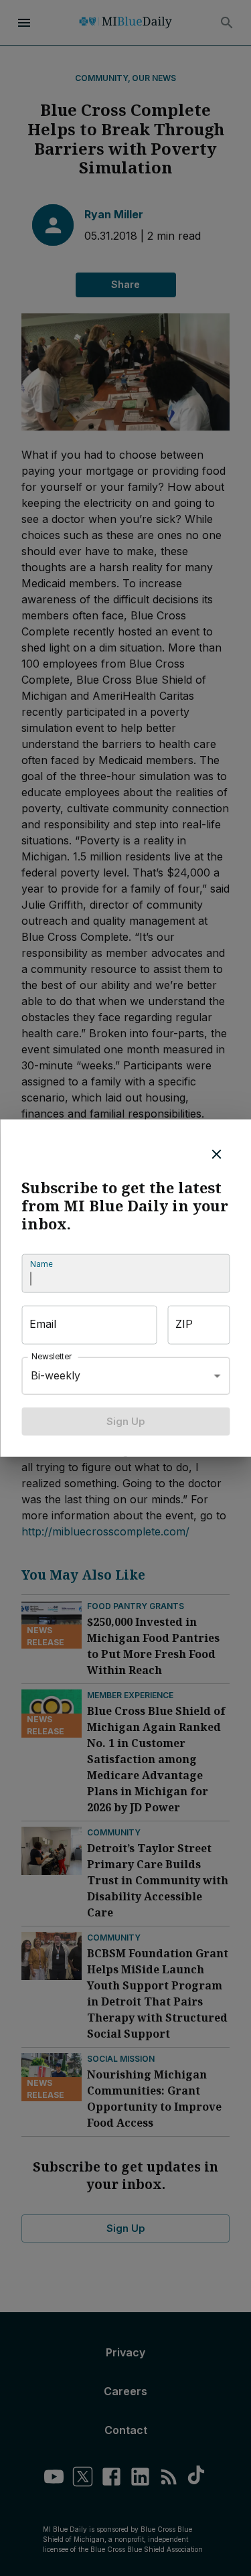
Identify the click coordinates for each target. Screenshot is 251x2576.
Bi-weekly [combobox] (56, 1375)
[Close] (216, 1154)
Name (41, 1264)
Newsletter (52, 1356)
